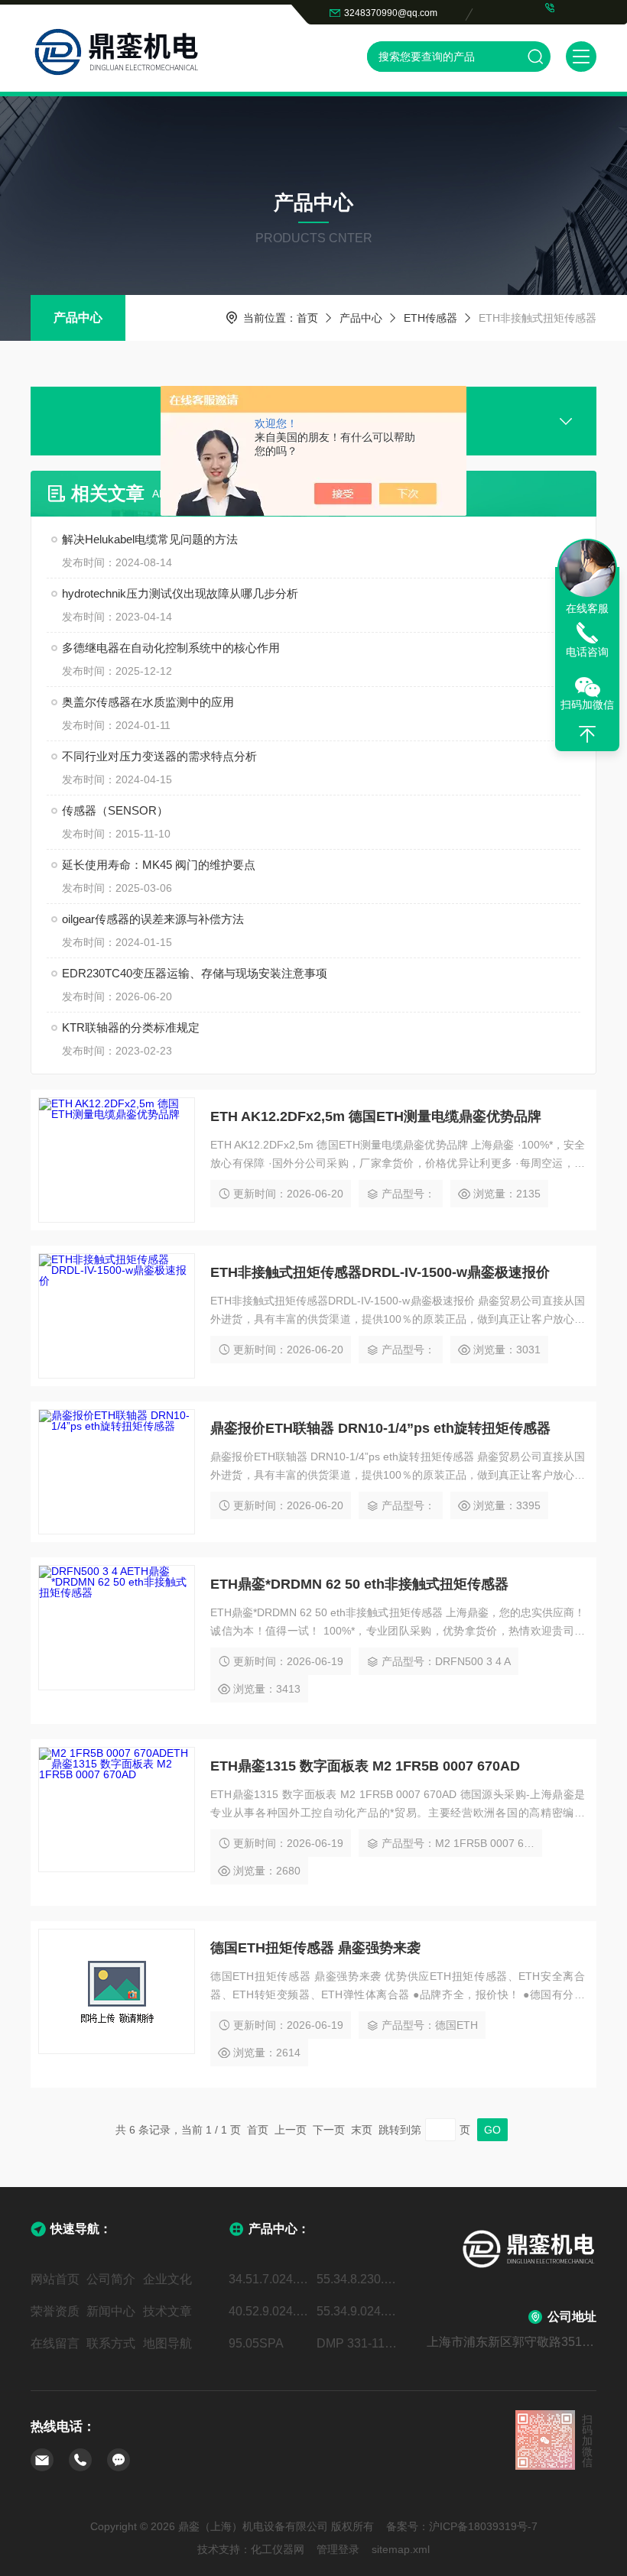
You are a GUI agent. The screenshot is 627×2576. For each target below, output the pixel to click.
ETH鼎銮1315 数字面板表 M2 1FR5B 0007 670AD (365, 1766)
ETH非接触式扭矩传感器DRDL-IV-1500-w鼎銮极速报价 (380, 1272)
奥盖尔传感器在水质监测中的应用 (148, 702)
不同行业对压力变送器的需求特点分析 (159, 756)
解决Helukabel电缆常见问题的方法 (150, 539)
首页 (307, 318)
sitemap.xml (401, 2549)
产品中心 (78, 318)
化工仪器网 (278, 2549)
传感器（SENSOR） (115, 810)
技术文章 (167, 2311)
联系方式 (111, 2343)
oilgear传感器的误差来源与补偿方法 (153, 919)
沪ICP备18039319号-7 (483, 2526)
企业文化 (167, 2279)
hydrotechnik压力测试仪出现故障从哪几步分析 (180, 593)
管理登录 (338, 2549)
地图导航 (167, 2343)
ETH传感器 (430, 318)
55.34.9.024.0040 (357, 2311)
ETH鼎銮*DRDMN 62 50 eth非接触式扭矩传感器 (359, 1584)
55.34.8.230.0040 (357, 2279)
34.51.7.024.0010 (270, 2279)
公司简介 (111, 2279)
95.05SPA (256, 2343)
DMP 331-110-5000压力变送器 (357, 2343)
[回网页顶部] (587, 734)
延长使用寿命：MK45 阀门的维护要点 (159, 865)
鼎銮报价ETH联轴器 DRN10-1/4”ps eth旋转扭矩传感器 (380, 1428)
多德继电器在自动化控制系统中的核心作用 (171, 648)
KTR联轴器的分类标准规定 (131, 1027)
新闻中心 (111, 2311)
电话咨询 (587, 652)
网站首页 (55, 2279)
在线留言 (55, 2343)
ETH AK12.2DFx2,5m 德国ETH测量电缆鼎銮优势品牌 (376, 1116)
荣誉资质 (55, 2311)
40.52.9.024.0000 (270, 2311)
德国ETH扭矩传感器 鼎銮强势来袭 (315, 1948)
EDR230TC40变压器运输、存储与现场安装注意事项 (195, 973)
